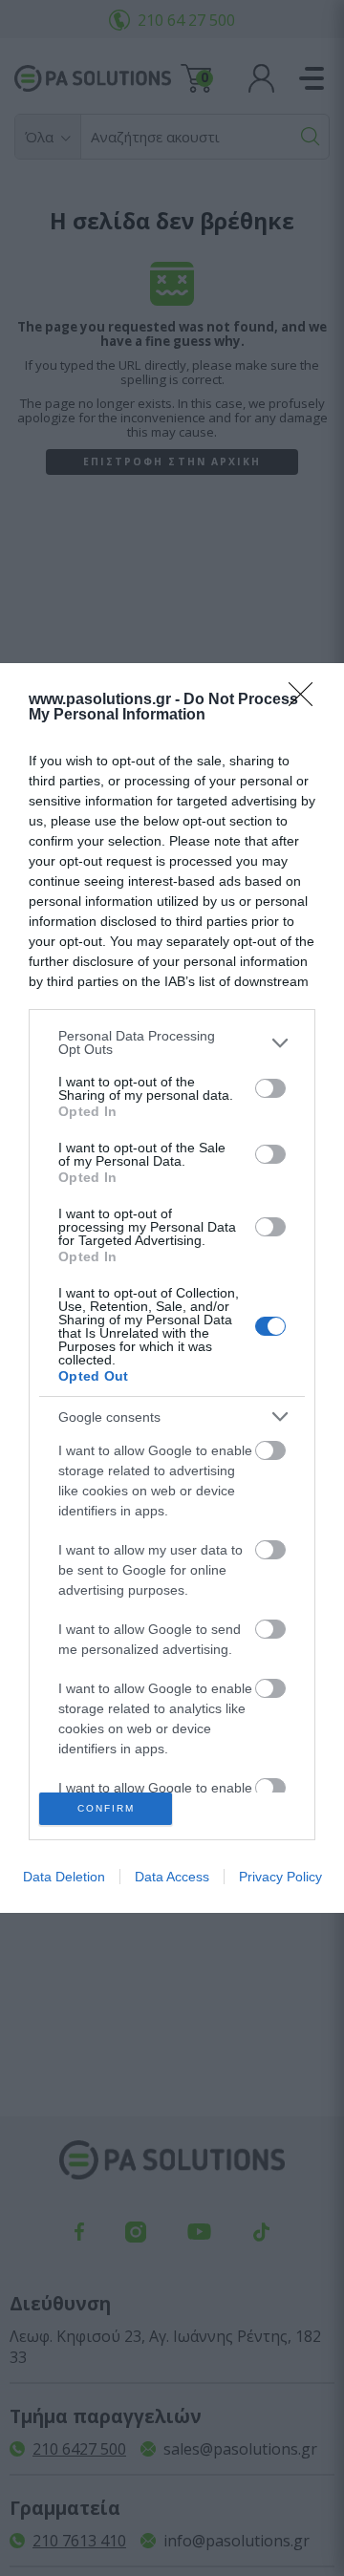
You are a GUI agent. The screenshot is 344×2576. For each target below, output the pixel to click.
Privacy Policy (280, 1877)
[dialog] (172, 1288)
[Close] (307, 700)
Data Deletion (64, 1877)
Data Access (172, 1877)
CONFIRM (106, 1808)
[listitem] (172, 1042)
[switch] (270, 1088)
